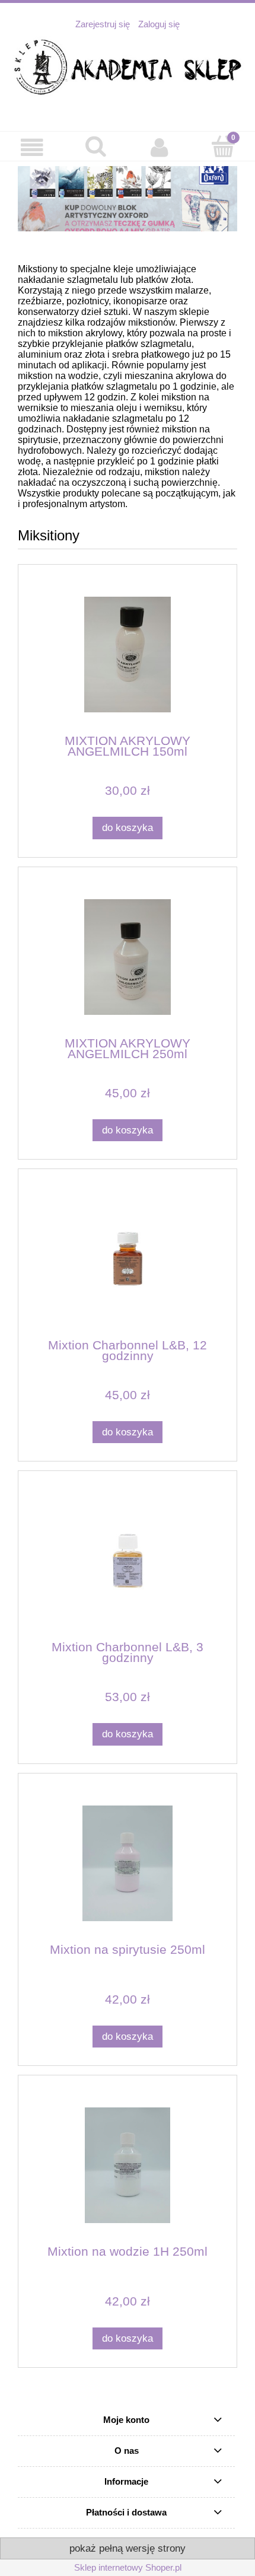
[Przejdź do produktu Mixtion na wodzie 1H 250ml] (128, 2165)
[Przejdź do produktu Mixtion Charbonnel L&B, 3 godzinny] (128, 1561)
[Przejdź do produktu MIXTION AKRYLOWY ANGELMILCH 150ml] (128, 655)
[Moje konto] (160, 148)
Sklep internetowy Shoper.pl (128, 2567)
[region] (128, 199)
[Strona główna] (128, 68)
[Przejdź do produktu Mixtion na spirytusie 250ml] (128, 1863)
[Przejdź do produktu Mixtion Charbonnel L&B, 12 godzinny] (128, 1259)
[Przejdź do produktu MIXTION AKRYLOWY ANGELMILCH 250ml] (128, 957)
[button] (32, 148)
